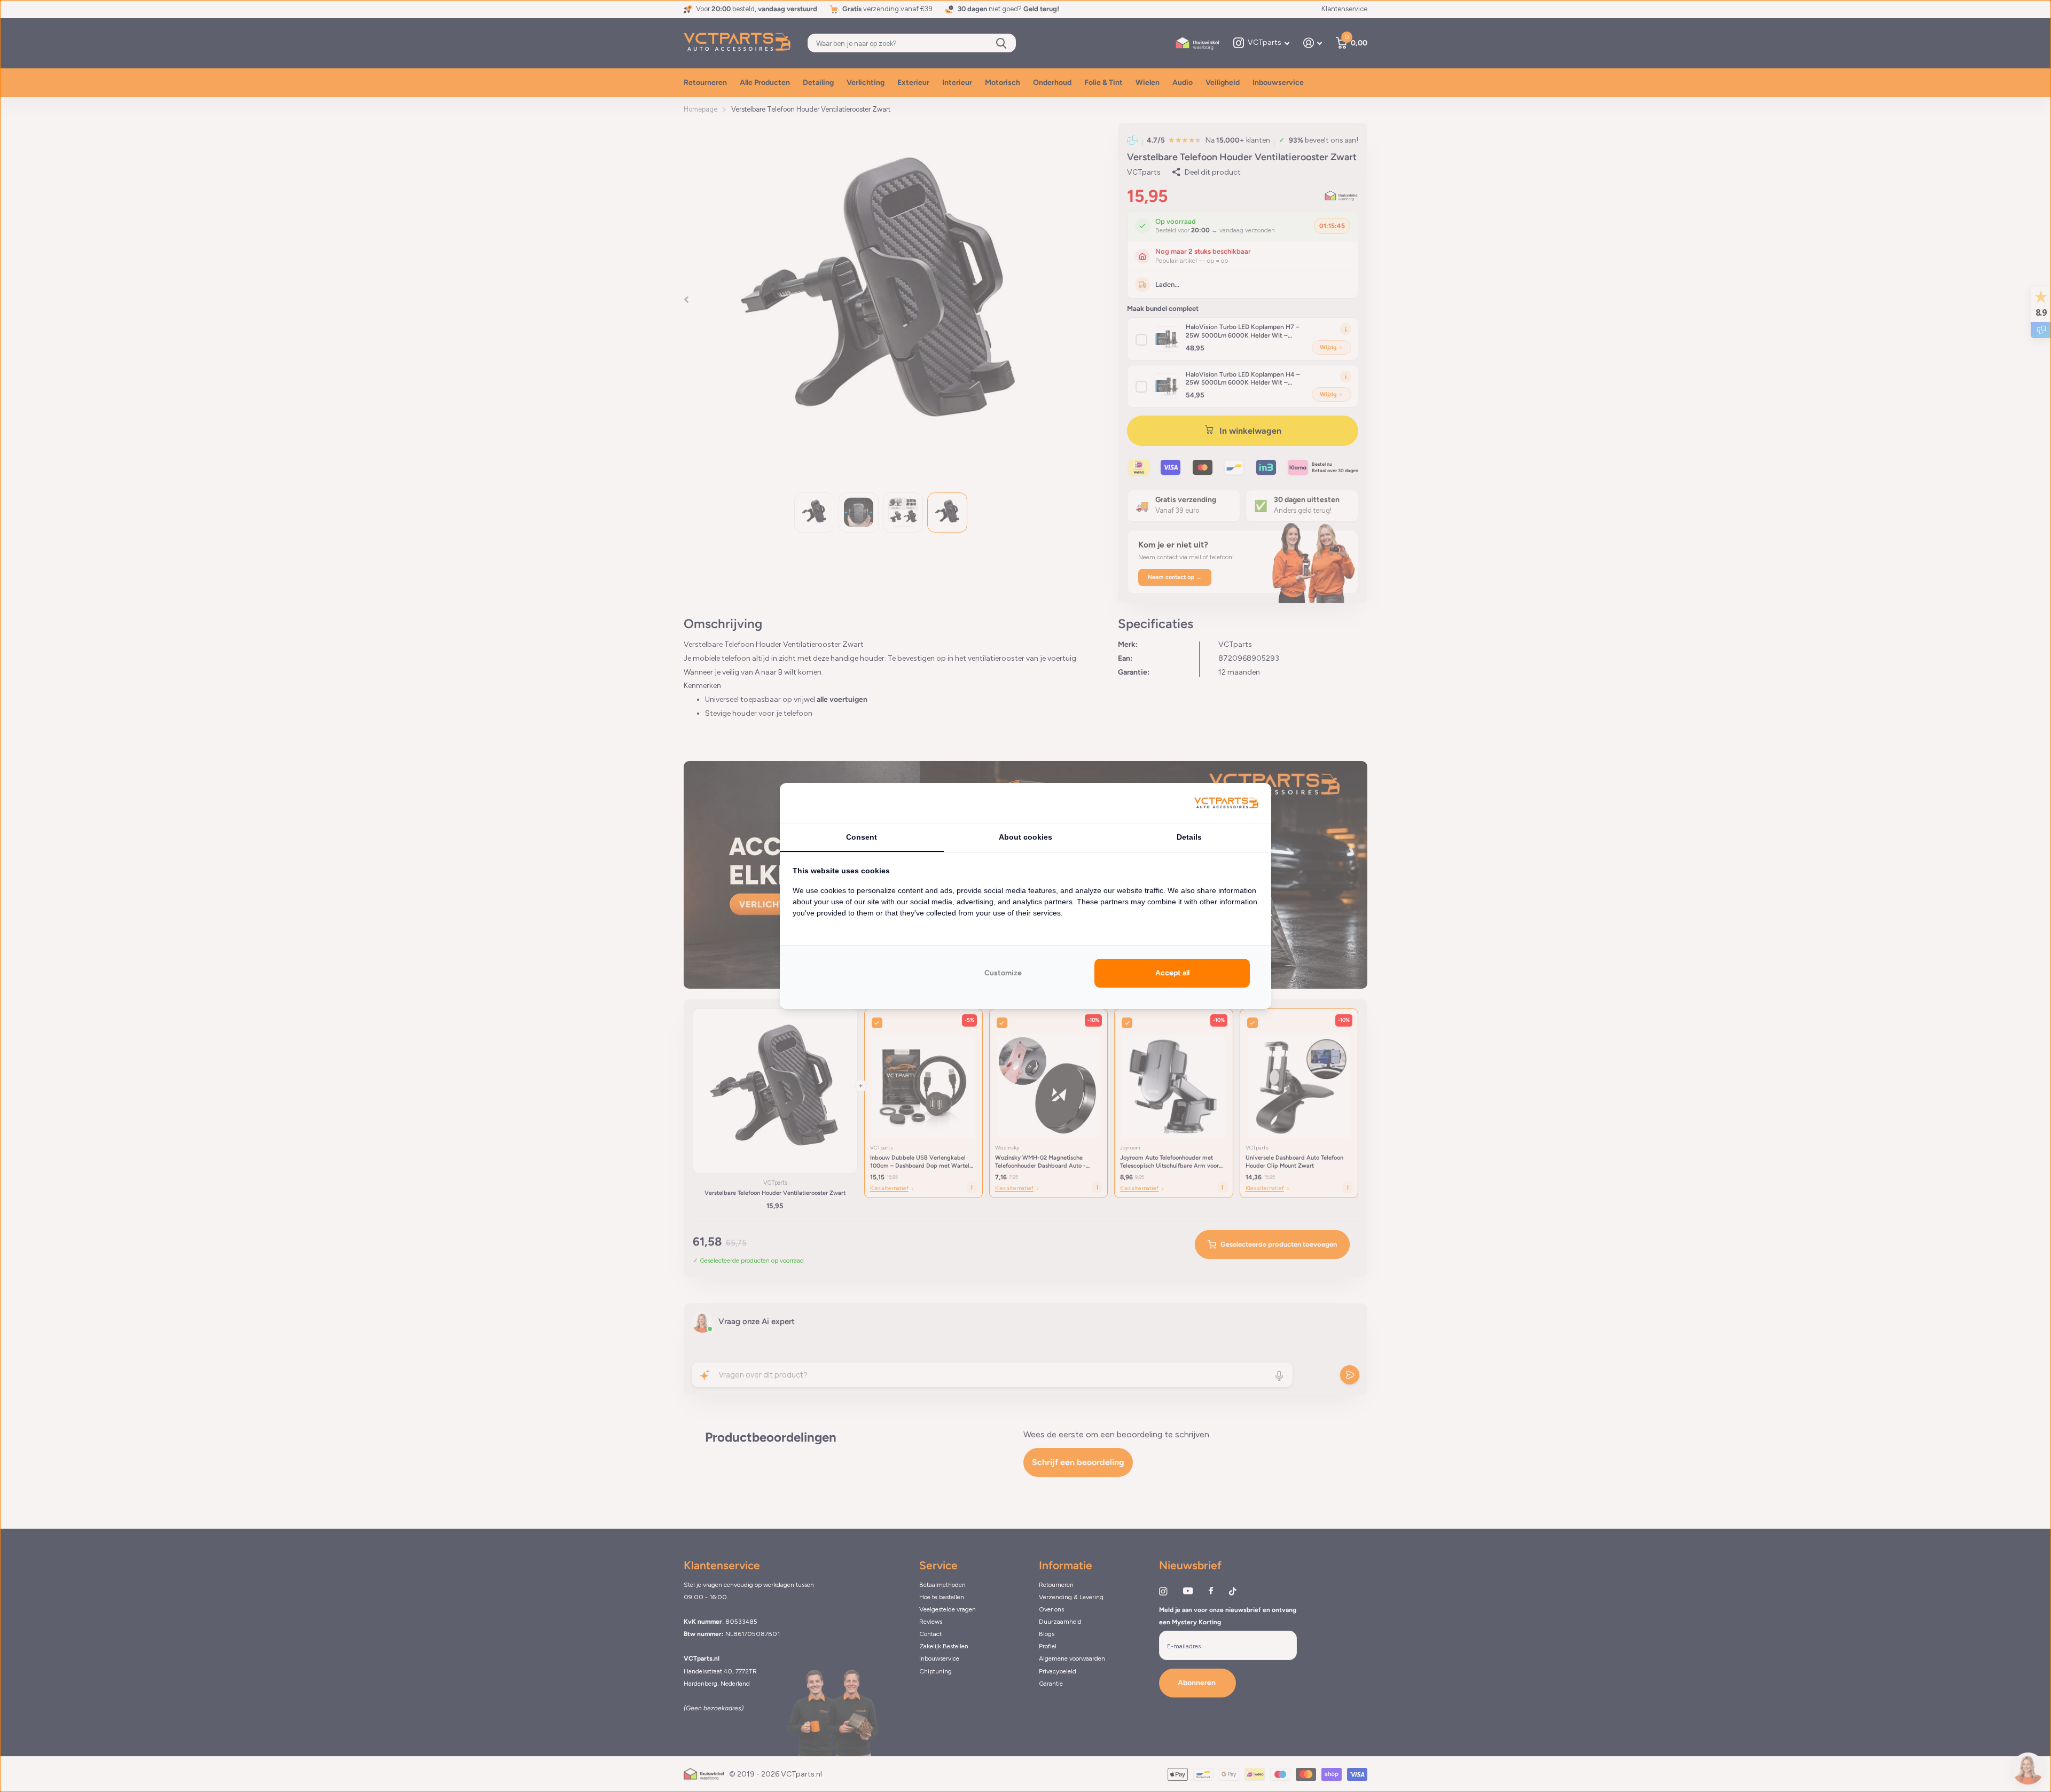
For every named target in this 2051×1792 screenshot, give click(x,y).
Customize (1003, 973)
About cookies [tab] (1025, 837)
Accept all (1172, 973)
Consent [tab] (862, 837)
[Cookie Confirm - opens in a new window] (1226, 804)
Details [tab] (1189, 837)
